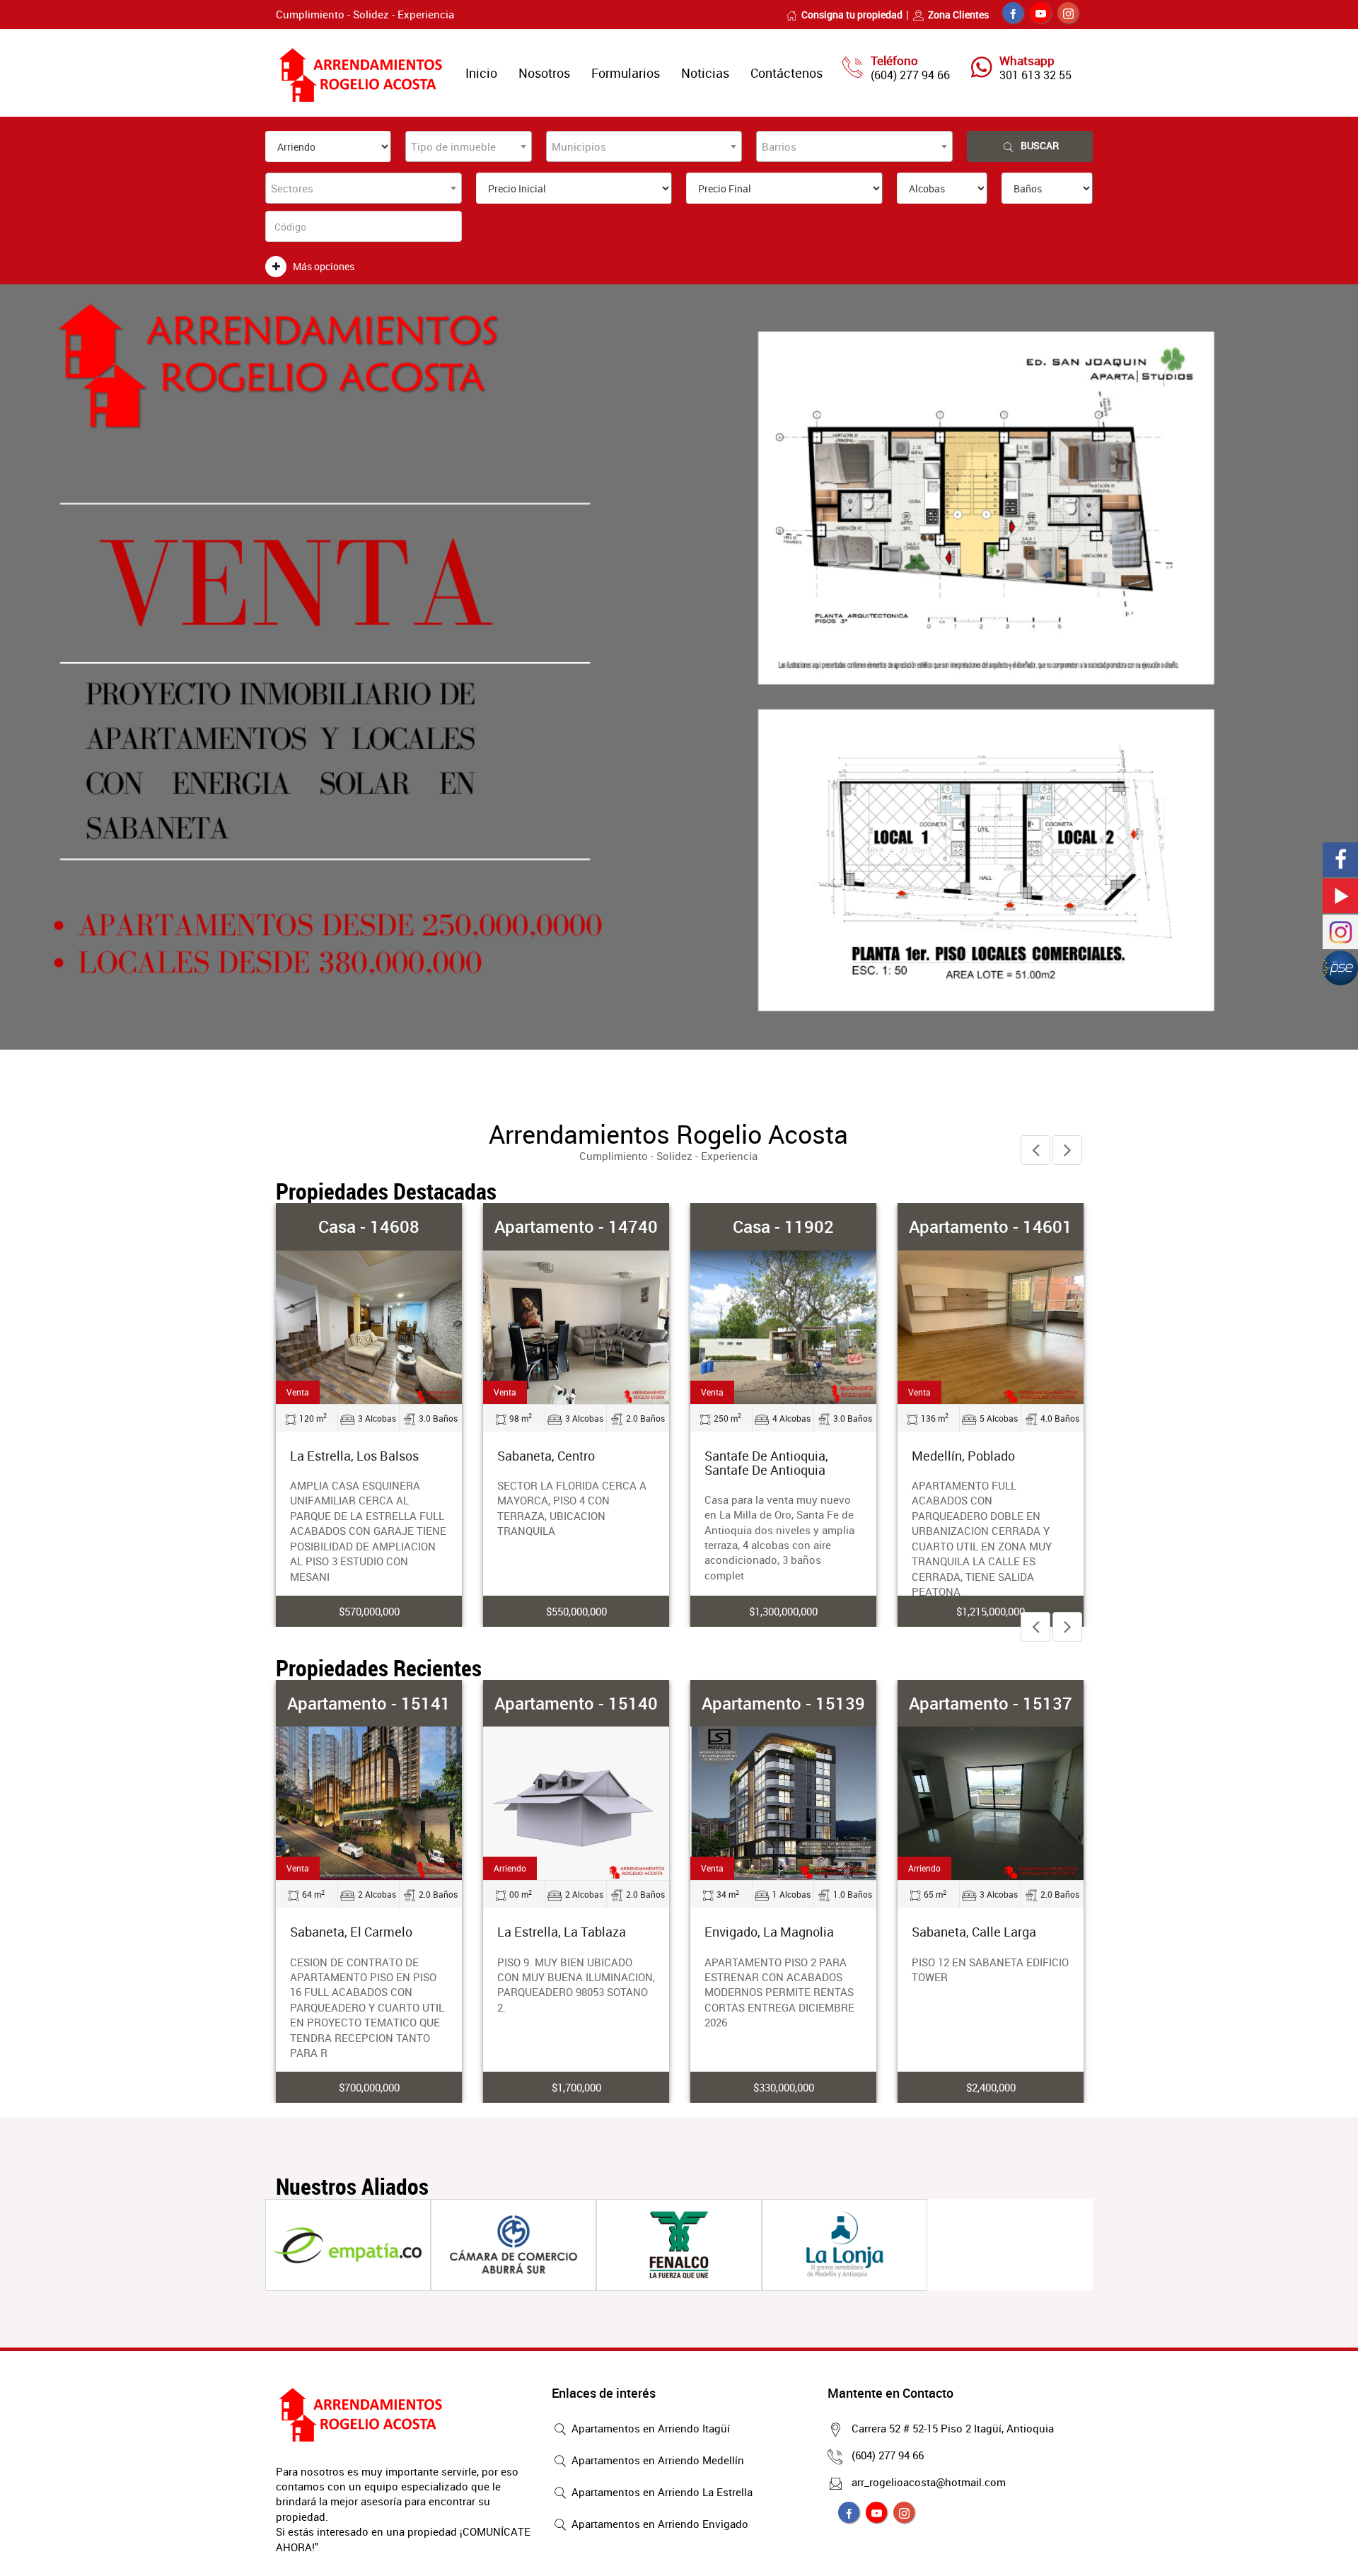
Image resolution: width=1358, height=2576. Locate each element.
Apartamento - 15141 (369, 1703)
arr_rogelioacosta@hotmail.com (929, 2482)
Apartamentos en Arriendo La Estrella (661, 2492)
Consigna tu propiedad (852, 14)
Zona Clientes (958, 14)
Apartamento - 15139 (783, 1703)
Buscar (1040, 145)
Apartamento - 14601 (991, 1226)
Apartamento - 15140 (576, 1703)
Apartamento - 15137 (991, 1703)
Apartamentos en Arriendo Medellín (656, 2460)
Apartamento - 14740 (576, 1226)
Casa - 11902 (783, 1226)
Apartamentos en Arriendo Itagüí (649, 2428)
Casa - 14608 (369, 1226)
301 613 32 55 (1035, 75)
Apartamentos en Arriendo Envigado (658, 2524)
